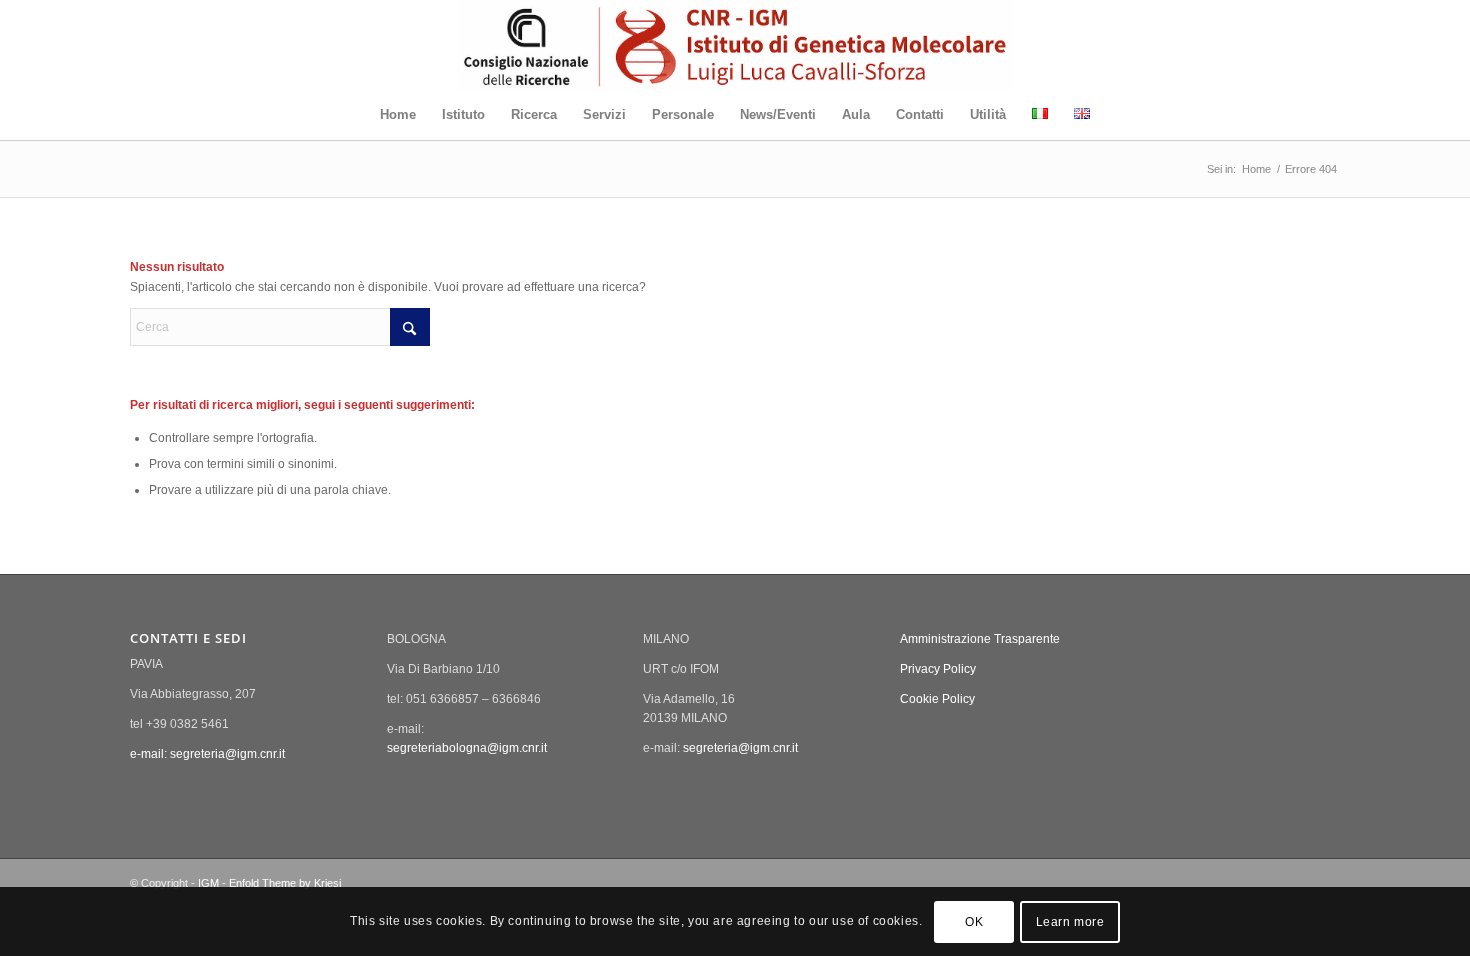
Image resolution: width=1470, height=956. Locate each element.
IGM (208, 883)
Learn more (1070, 922)
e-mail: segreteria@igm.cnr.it (207, 754)
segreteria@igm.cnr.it (740, 748)
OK (974, 922)
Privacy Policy (938, 669)
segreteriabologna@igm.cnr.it (467, 748)
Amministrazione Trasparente (980, 639)
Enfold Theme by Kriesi (285, 883)
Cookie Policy (937, 699)
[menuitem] (398, 115)
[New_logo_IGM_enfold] (734, 45)
